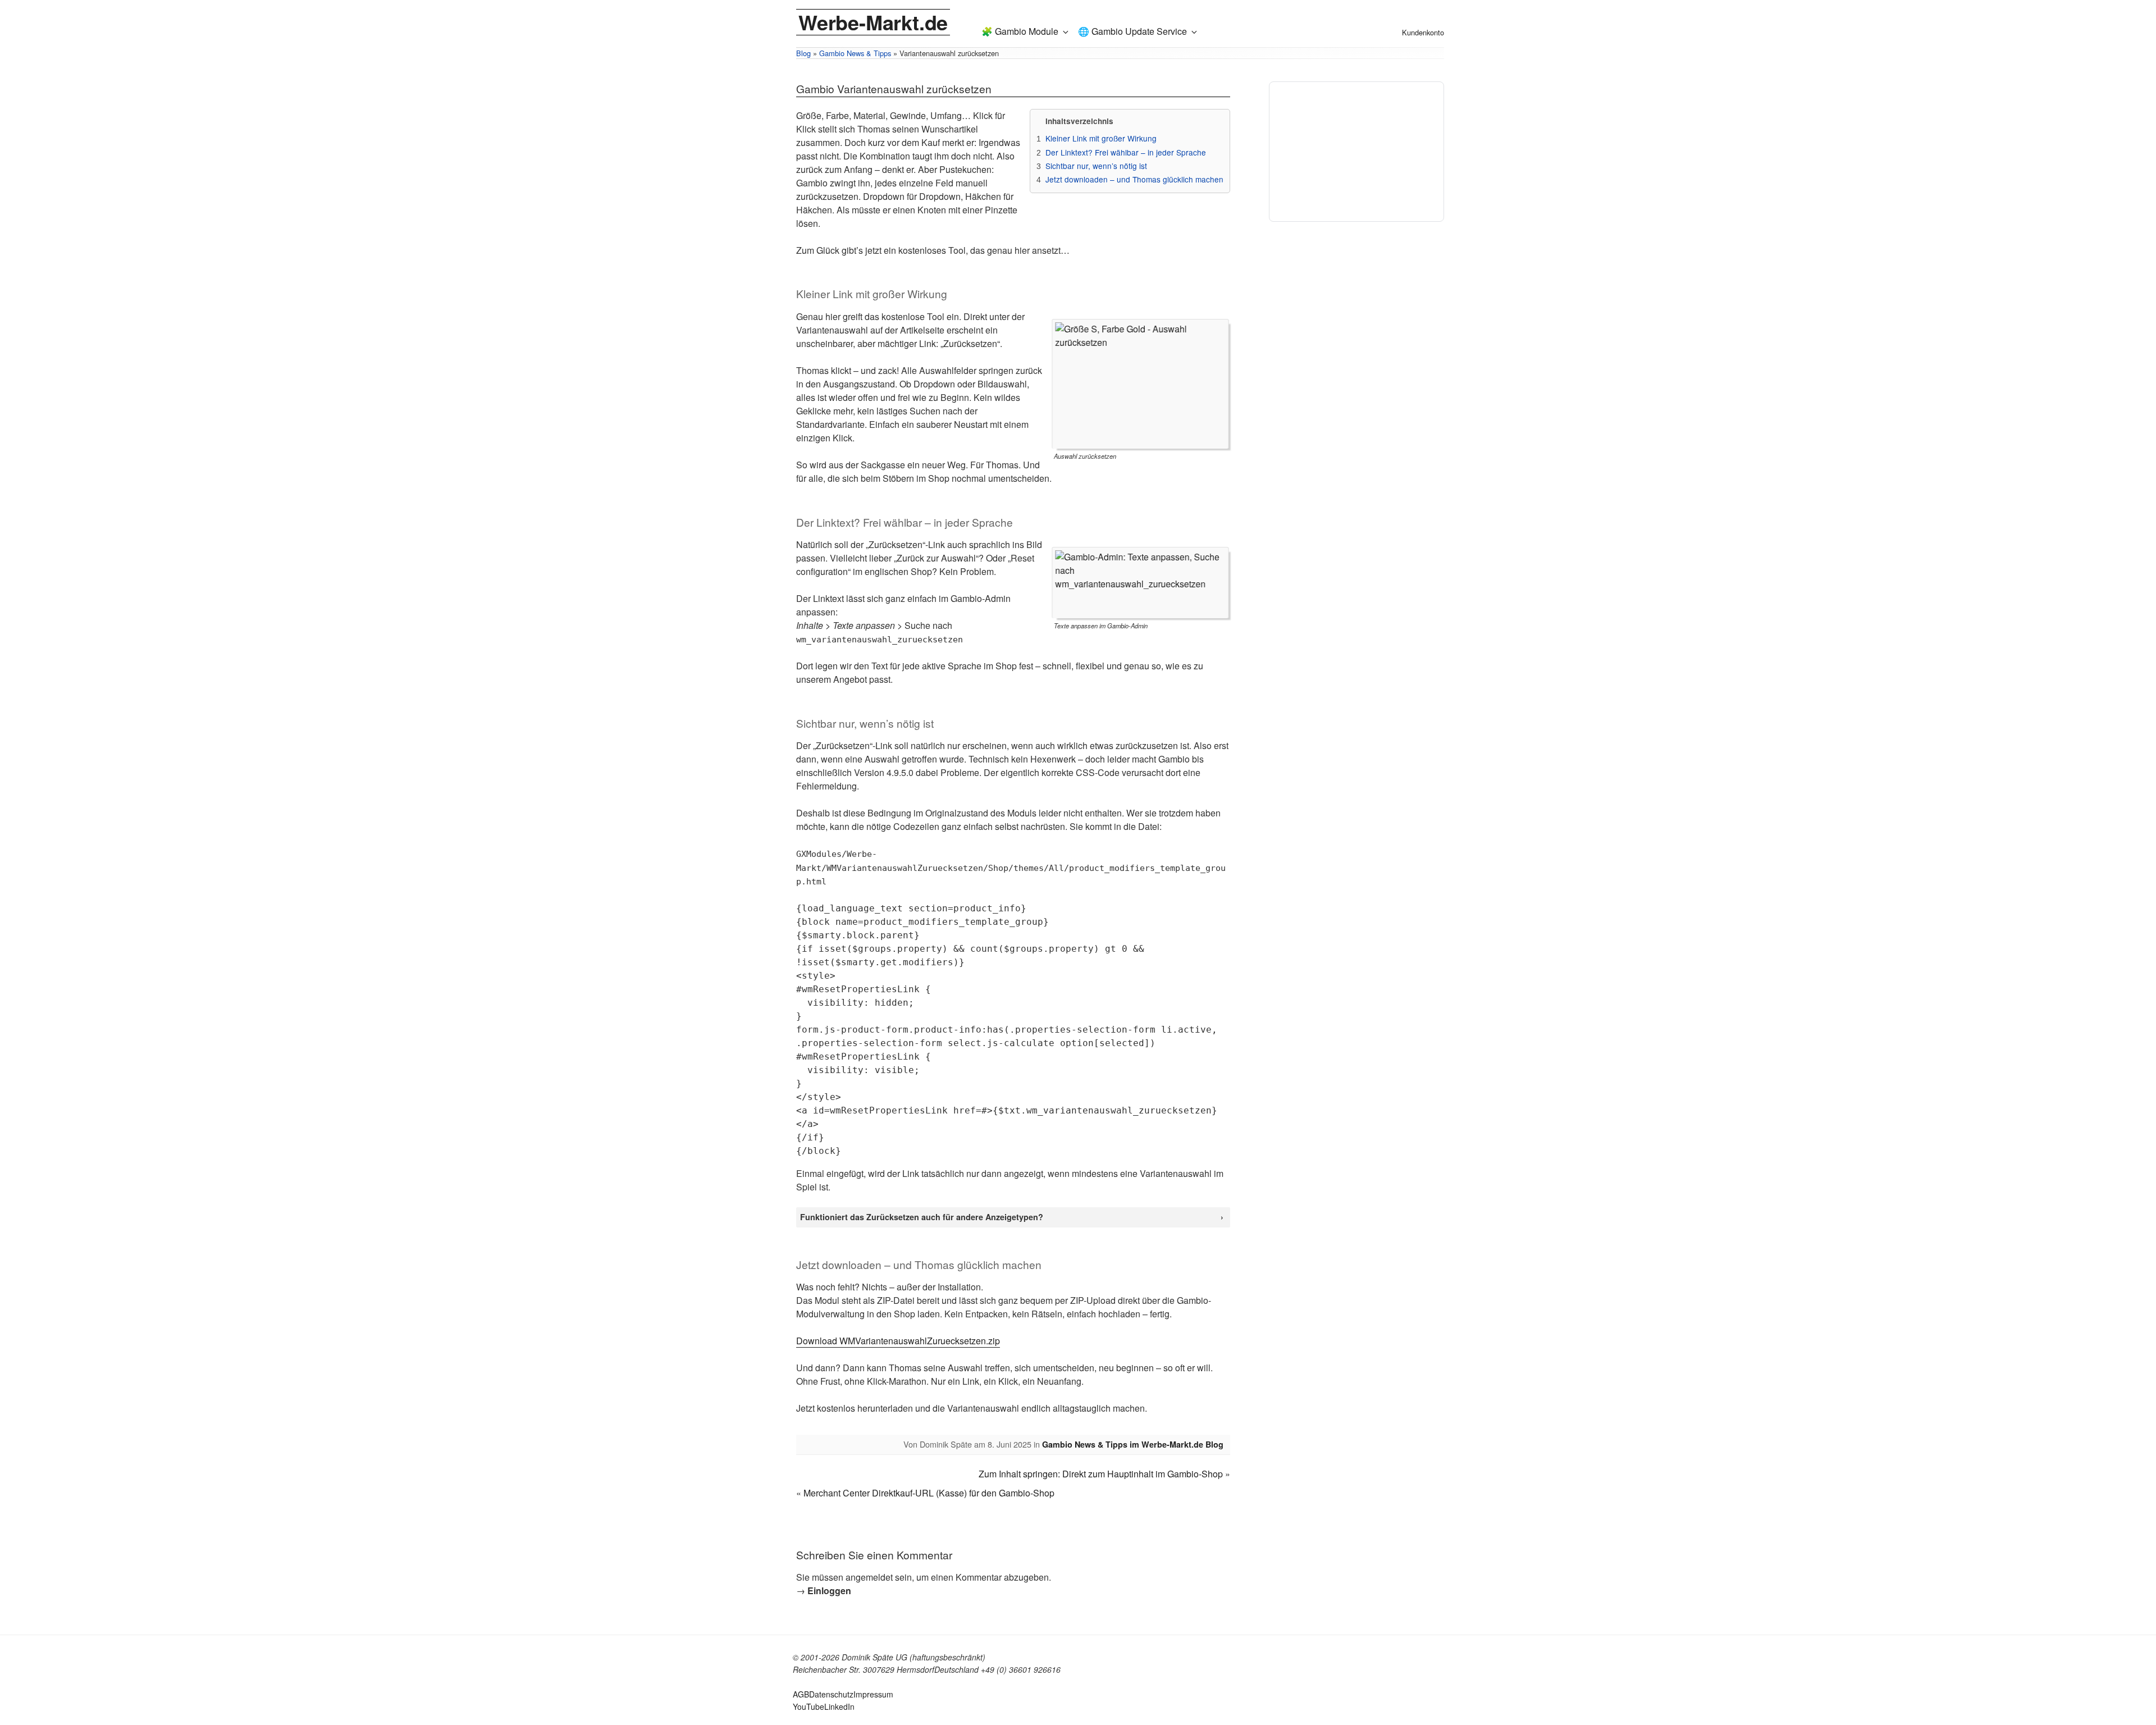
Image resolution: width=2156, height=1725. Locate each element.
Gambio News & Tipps (855, 53)
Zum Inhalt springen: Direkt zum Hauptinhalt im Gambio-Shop (1101, 1474)
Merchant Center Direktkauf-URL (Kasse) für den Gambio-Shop (929, 1493)
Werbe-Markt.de (873, 22)
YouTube (808, 1706)
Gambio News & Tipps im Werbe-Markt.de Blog (1133, 1444)
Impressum (873, 1694)
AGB (801, 1694)
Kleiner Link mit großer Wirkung (1101, 138)
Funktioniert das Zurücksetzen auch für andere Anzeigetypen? (922, 1217)
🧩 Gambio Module (1020, 31)
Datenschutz (831, 1694)
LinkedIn (839, 1706)
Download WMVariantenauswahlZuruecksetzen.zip (898, 1341)
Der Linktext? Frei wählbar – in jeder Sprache (1126, 152)
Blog (803, 53)
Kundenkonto (1423, 32)
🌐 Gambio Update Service (1132, 31)
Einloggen (829, 1591)
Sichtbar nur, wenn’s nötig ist (1096, 166)
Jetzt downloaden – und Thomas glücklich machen (1134, 179)
